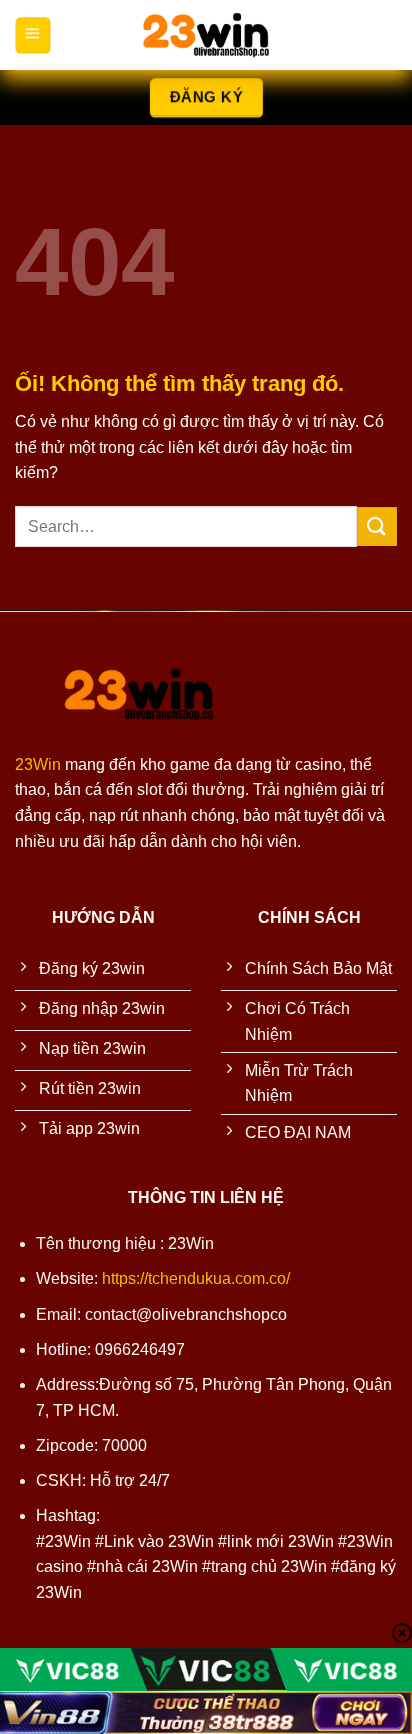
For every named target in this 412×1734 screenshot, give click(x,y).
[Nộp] (377, 526)
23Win (38, 764)
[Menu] (32, 35)
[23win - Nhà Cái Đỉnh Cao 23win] (206, 35)
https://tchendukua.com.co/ (196, 1278)
